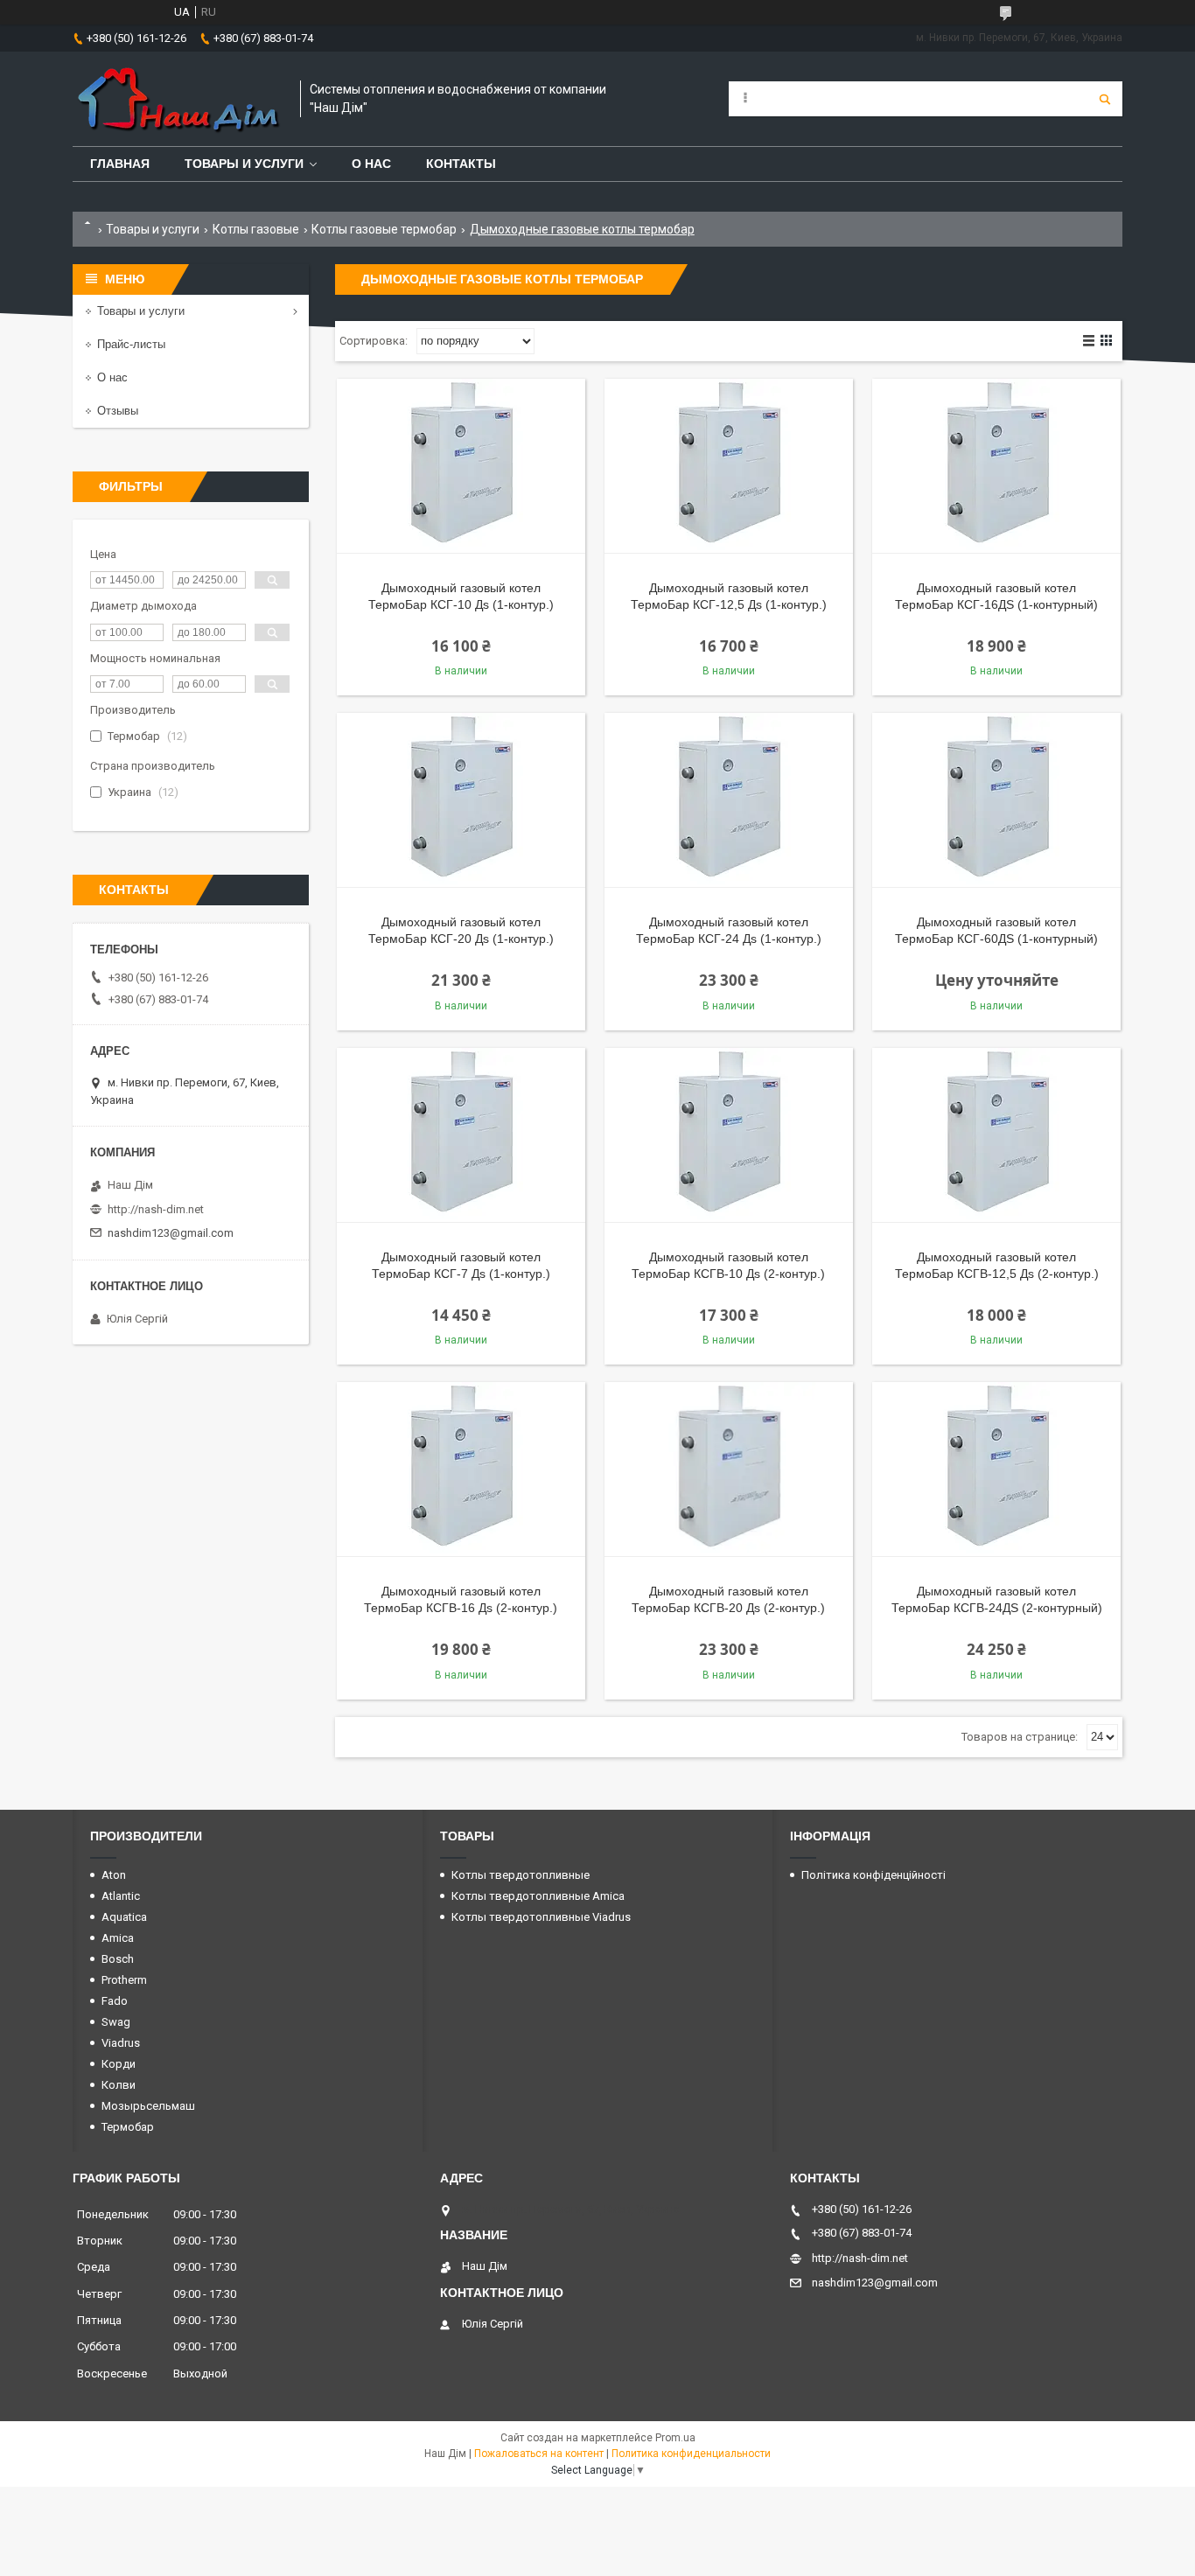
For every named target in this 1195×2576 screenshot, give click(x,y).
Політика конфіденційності (874, 1875)
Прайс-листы (131, 344)
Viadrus (121, 2043)
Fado (115, 2001)
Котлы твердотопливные (521, 1875)
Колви (119, 2085)
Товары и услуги (244, 164)
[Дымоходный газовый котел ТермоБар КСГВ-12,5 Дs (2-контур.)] (996, 1135)
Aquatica (124, 1917)
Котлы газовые (256, 229)
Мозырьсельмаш (148, 2106)
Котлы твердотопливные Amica (538, 1896)
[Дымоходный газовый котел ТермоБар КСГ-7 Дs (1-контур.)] (461, 1135)
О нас (371, 164)
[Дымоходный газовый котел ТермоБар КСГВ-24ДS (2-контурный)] (996, 1470)
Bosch (118, 1959)
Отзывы (118, 411)
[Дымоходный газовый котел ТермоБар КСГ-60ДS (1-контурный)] (996, 800)
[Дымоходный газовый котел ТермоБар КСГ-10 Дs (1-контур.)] (461, 466)
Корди (119, 2064)
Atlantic (121, 1896)
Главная (120, 164)
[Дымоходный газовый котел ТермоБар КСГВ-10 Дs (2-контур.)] (729, 1135)
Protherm (124, 1980)
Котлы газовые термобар (384, 229)
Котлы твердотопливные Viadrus (541, 1917)
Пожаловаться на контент (539, 2454)
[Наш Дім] (178, 99)
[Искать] (1105, 99)
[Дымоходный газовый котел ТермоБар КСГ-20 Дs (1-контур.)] (461, 800)
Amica (118, 1938)
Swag (116, 2022)
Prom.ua (675, 2438)
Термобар (128, 2127)
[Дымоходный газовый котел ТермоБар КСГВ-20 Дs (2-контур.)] (729, 1470)
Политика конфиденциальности (691, 2454)
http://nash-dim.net (156, 1209)
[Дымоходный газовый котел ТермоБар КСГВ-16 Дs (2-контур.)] (461, 1470)
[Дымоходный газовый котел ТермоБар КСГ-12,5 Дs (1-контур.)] (729, 466)
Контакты (461, 164)
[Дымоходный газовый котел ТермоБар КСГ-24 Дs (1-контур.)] (729, 800)
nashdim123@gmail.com (171, 1233)
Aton (114, 1875)
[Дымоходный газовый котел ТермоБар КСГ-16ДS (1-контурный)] (996, 466)
